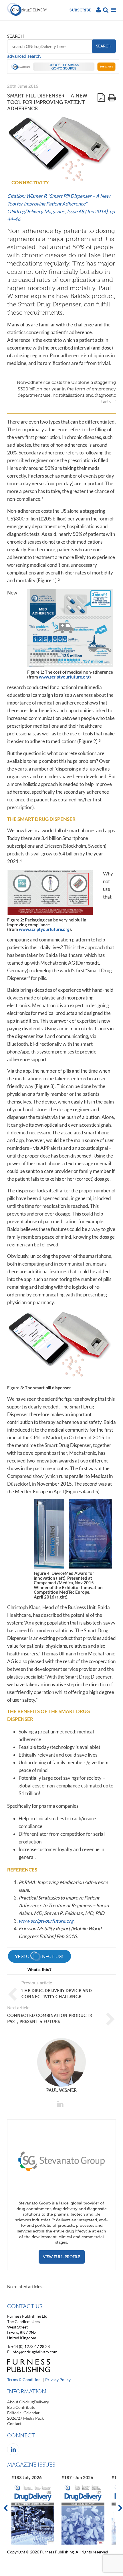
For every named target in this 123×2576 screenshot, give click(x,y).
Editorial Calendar (23, 2413)
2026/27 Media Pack (25, 2418)
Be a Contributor (22, 2407)
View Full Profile (62, 2257)
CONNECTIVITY (30, 183)
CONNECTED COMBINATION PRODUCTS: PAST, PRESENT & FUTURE (50, 2018)
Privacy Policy (58, 2380)
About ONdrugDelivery (28, 2402)
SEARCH (15, 36)
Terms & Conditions (25, 2380)
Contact (14, 2424)
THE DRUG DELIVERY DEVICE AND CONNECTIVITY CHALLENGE (57, 1994)
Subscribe (80, 10)
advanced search (24, 56)
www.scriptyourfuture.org (64, 677)
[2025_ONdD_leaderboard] (63, 72)
